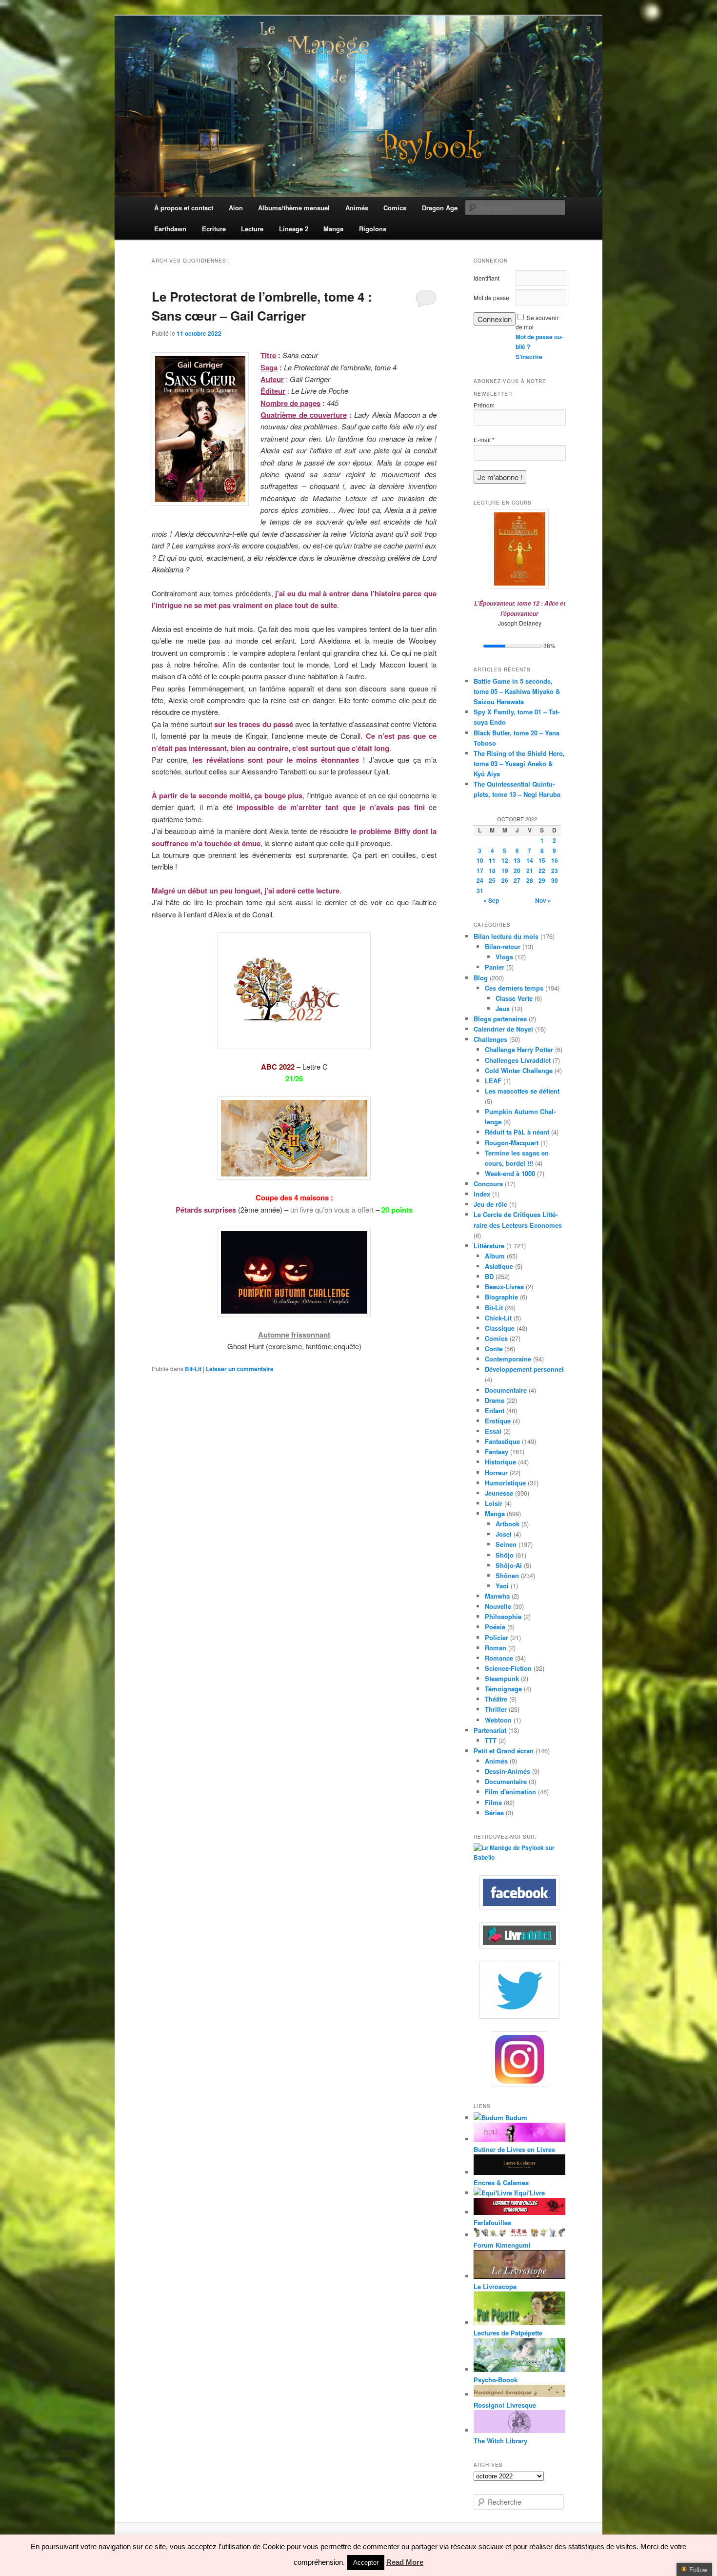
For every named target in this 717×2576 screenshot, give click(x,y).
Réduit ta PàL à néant (517, 1132)
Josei (504, 1534)
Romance (499, 1658)
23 (555, 871)
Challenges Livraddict (518, 1060)
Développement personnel (524, 1369)
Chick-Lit (498, 1318)
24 (480, 880)
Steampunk (502, 1678)
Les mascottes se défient (522, 1091)
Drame (495, 1400)
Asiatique (499, 1266)
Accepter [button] (366, 2563)
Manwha (497, 1596)
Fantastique (502, 1441)
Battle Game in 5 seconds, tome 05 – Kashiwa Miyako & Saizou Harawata (517, 691)
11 (492, 860)
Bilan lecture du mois (506, 936)
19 (505, 871)
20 (517, 871)
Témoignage (503, 1689)
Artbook (508, 1524)
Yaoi (502, 1586)
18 (492, 871)
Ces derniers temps (514, 988)
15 (542, 860)
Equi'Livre (528, 2193)
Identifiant (487, 278)
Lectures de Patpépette (508, 2333)
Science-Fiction (508, 1668)
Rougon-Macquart (512, 1143)
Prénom (484, 405)
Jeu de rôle (490, 1204)
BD (489, 1276)
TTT (491, 1740)
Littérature (489, 1246)
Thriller (496, 1709)
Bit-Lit (193, 1369)
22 (542, 871)
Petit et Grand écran (504, 1751)
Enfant (495, 1410)
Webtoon (498, 1720)
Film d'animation (510, 1792)
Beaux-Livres (504, 1287)
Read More (405, 2562)
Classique (500, 1328)
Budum (515, 2118)
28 (530, 880)
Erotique (498, 1421)
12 (505, 860)
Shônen (507, 1575)
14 (530, 860)
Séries (494, 1813)
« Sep (491, 900)
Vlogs (504, 957)
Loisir (494, 1503)
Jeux (503, 1008)
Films (493, 1802)
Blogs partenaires (500, 1019)
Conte (494, 1349)
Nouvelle (498, 1606)
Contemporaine (508, 1359)
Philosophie (503, 1616)
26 (505, 880)
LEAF (493, 1081)
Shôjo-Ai (509, 1565)
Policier (497, 1637)
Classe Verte (514, 998)
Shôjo (505, 1555)
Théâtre (496, 1699)
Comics (496, 1338)
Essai (493, 1431)
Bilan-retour (503, 946)
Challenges (490, 1039)
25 (492, 880)
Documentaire (506, 1390)
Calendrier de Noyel (503, 1029)
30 (555, 880)
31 (480, 891)
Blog (481, 978)
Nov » (543, 900)
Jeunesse (499, 1493)
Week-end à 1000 (510, 1173)
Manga (495, 1513)
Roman (496, 1648)
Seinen (506, 1544)
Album (495, 1256)
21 (530, 871)
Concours (488, 1184)
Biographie (501, 1297)
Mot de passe (491, 297)
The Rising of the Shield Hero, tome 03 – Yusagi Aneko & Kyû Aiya (519, 763)
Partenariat (490, 1730)
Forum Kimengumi (502, 2245)
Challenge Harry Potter (519, 1049)
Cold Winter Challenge (519, 1070)
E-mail (484, 440)
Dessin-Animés (508, 1771)
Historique (500, 1462)
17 (480, 871)
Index (482, 1194)
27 (517, 880)
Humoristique (505, 1483)
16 (555, 860)
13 (517, 860)
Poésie (495, 1627)
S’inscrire (529, 357)
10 (480, 860)
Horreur (496, 1472)
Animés (496, 1761)
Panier (495, 967)
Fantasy (497, 1451)
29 (542, 880)
